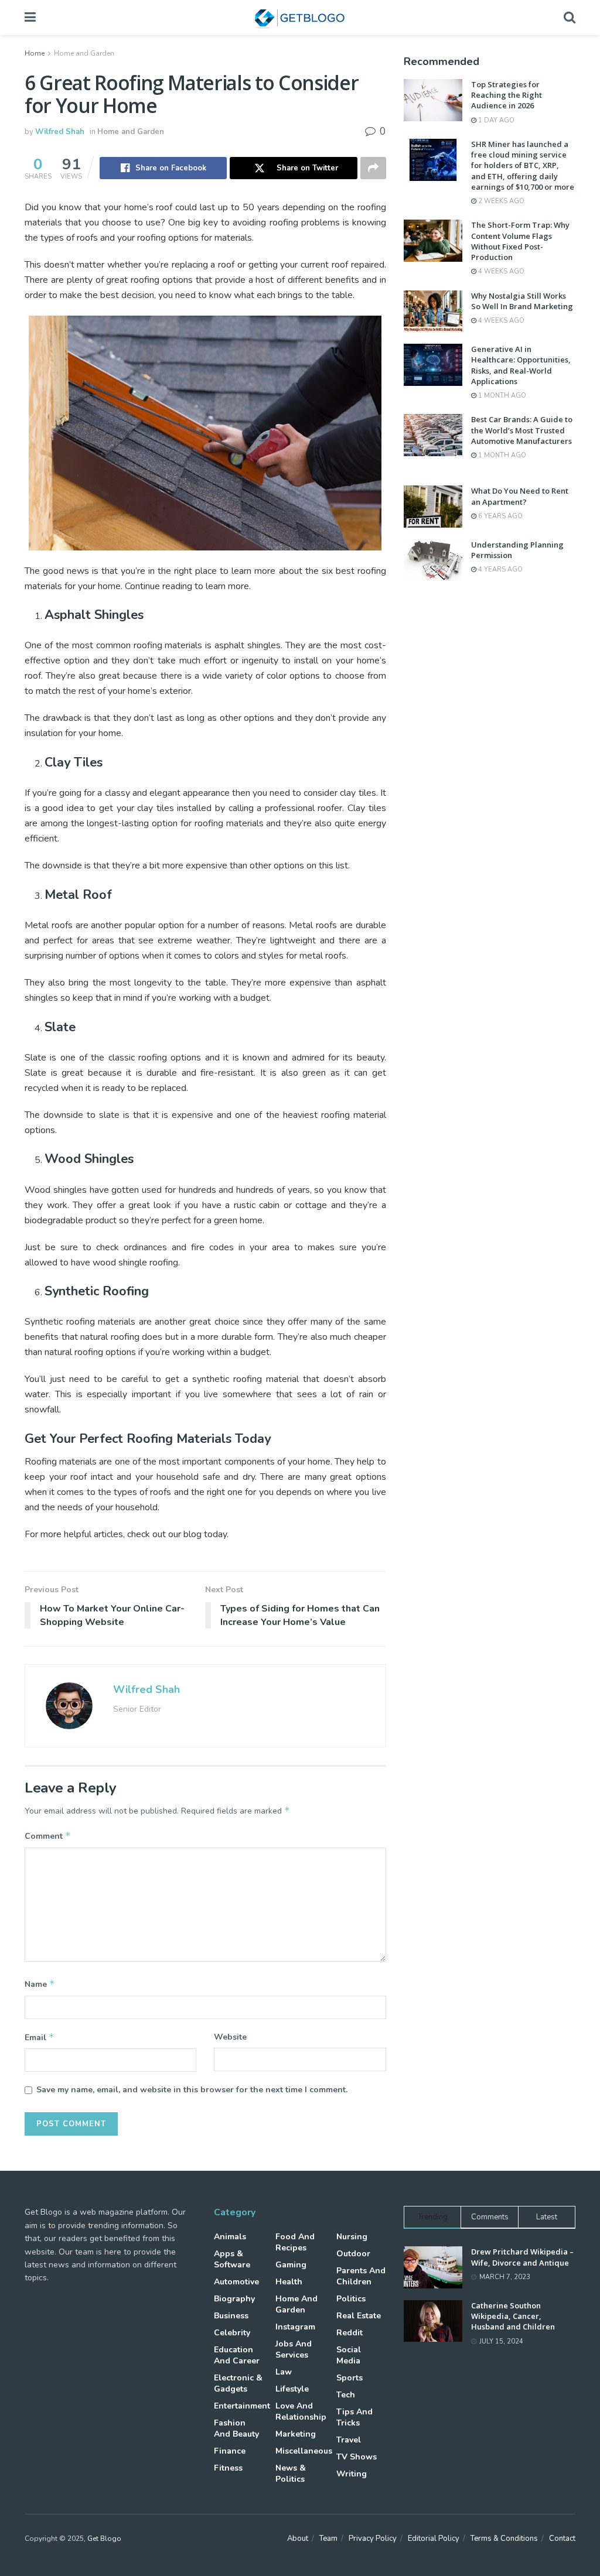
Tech (346, 2395)
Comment (48, 1836)
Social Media (349, 2355)
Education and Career (237, 2355)
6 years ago (500, 516)
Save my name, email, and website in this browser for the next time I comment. (192, 2090)
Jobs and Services (294, 2349)
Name (40, 1984)
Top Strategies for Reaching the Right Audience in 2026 (507, 95)
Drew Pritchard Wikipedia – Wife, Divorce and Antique (522, 2257)
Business (231, 2316)
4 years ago (500, 569)
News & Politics (291, 2474)
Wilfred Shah (60, 132)
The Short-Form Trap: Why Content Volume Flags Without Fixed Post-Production (520, 241)
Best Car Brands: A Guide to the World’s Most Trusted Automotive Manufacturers (522, 430)
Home (35, 53)
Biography (234, 2299)
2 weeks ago (500, 201)
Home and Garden (84, 53)
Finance (230, 2451)
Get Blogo (104, 2539)
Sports (350, 2378)
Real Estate (359, 2316)
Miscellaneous (304, 2451)
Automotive (236, 2282)
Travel (349, 2440)
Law (284, 2372)
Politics (351, 2299)
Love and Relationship (301, 2411)
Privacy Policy (373, 2539)
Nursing (352, 2237)
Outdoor (353, 2254)
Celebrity (232, 2333)
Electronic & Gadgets (238, 2383)
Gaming (291, 2265)
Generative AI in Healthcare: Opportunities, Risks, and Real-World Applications (521, 365)
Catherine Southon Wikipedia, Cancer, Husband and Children (513, 2316)
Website (230, 2037)
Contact (562, 2539)
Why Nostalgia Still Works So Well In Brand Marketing (522, 301)
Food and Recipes (295, 2242)
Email (40, 2037)
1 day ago (495, 120)
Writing (352, 2474)
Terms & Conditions (504, 2539)
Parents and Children (361, 2276)
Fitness (228, 2468)
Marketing (296, 2434)
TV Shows (357, 2457)
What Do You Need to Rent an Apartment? (520, 496)
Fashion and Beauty (236, 2428)
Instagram (295, 2327)
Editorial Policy (434, 2539)
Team (328, 2539)
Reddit (350, 2333)
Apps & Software (232, 2259)
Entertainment (242, 2406)
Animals (230, 2237)
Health (289, 2282)
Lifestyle (292, 2389)
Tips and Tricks (354, 2417)
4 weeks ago (500, 271)
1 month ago (501, 396)
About (298, 2539)
